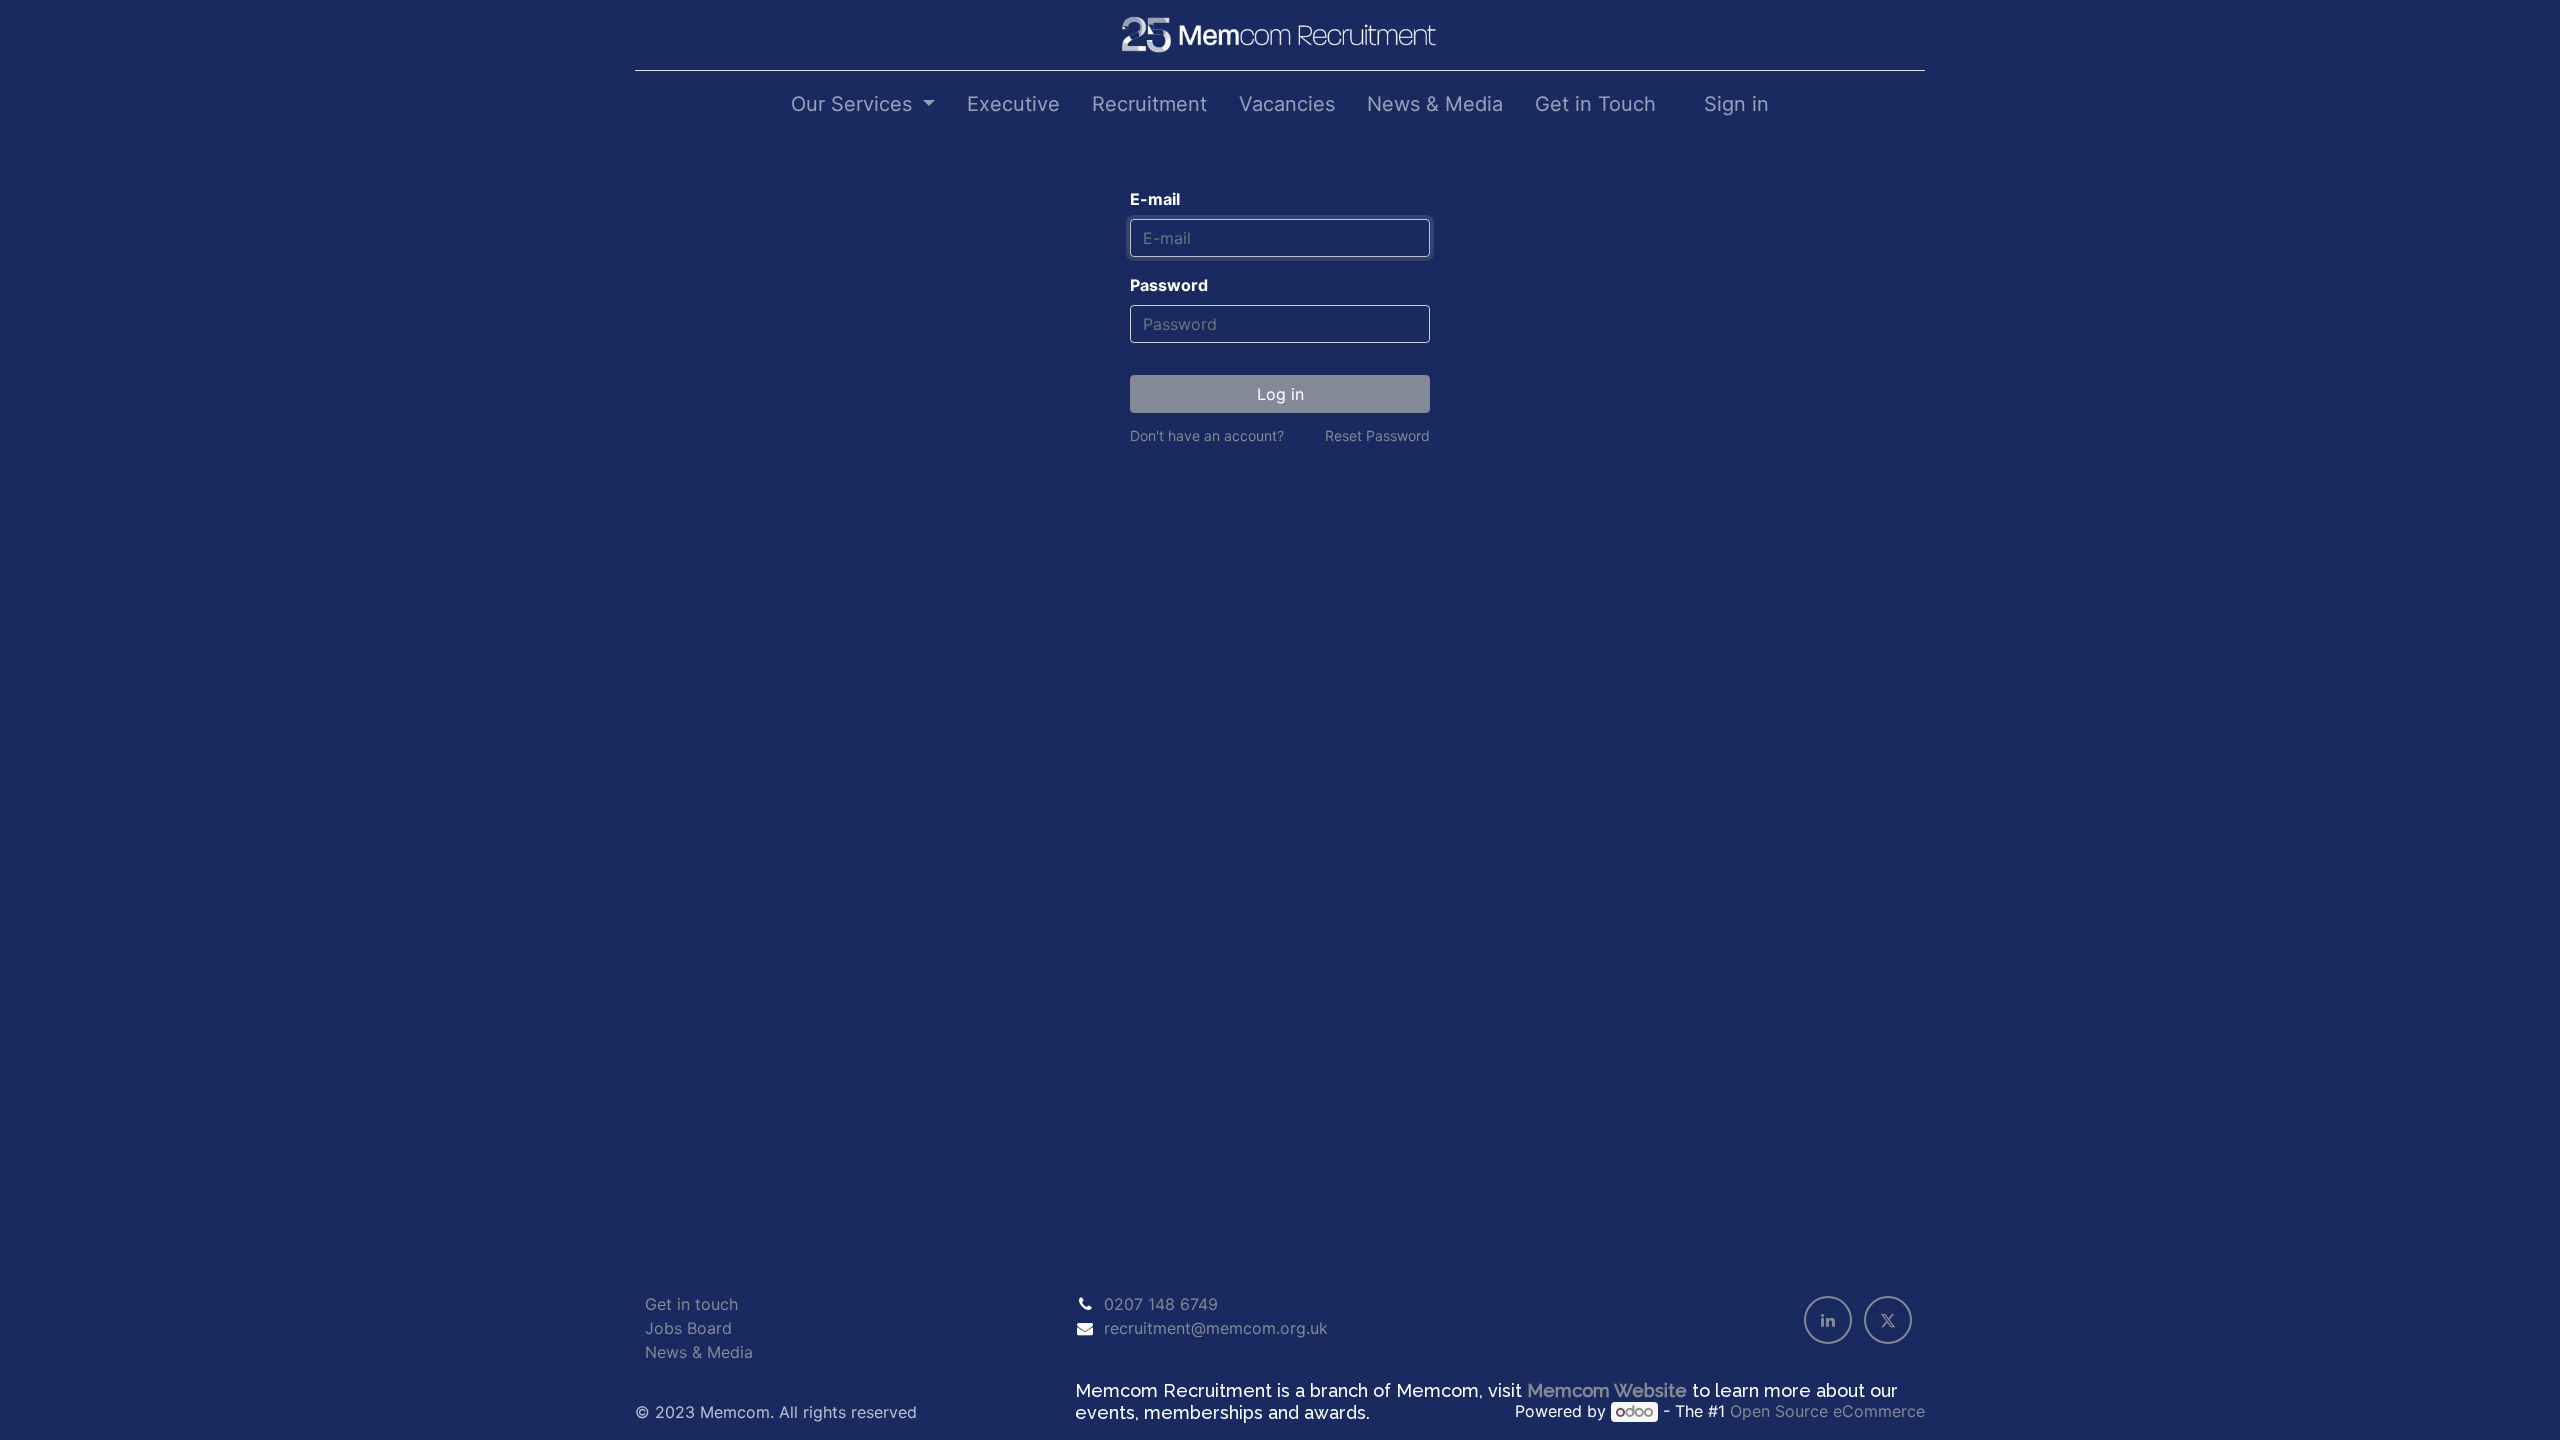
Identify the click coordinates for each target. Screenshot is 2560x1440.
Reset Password (1377, 435)
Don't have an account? (1207, 435)
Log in (1280, 394)
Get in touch (691, 1304)
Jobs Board (688, 1328)
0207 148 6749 (1161, 1304)
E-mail (1155, 199)
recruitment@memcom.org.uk (1216, 1328)
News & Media (699, 1352)
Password (1169, 285)
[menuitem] (1013, 104)
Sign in (1736, 104)
